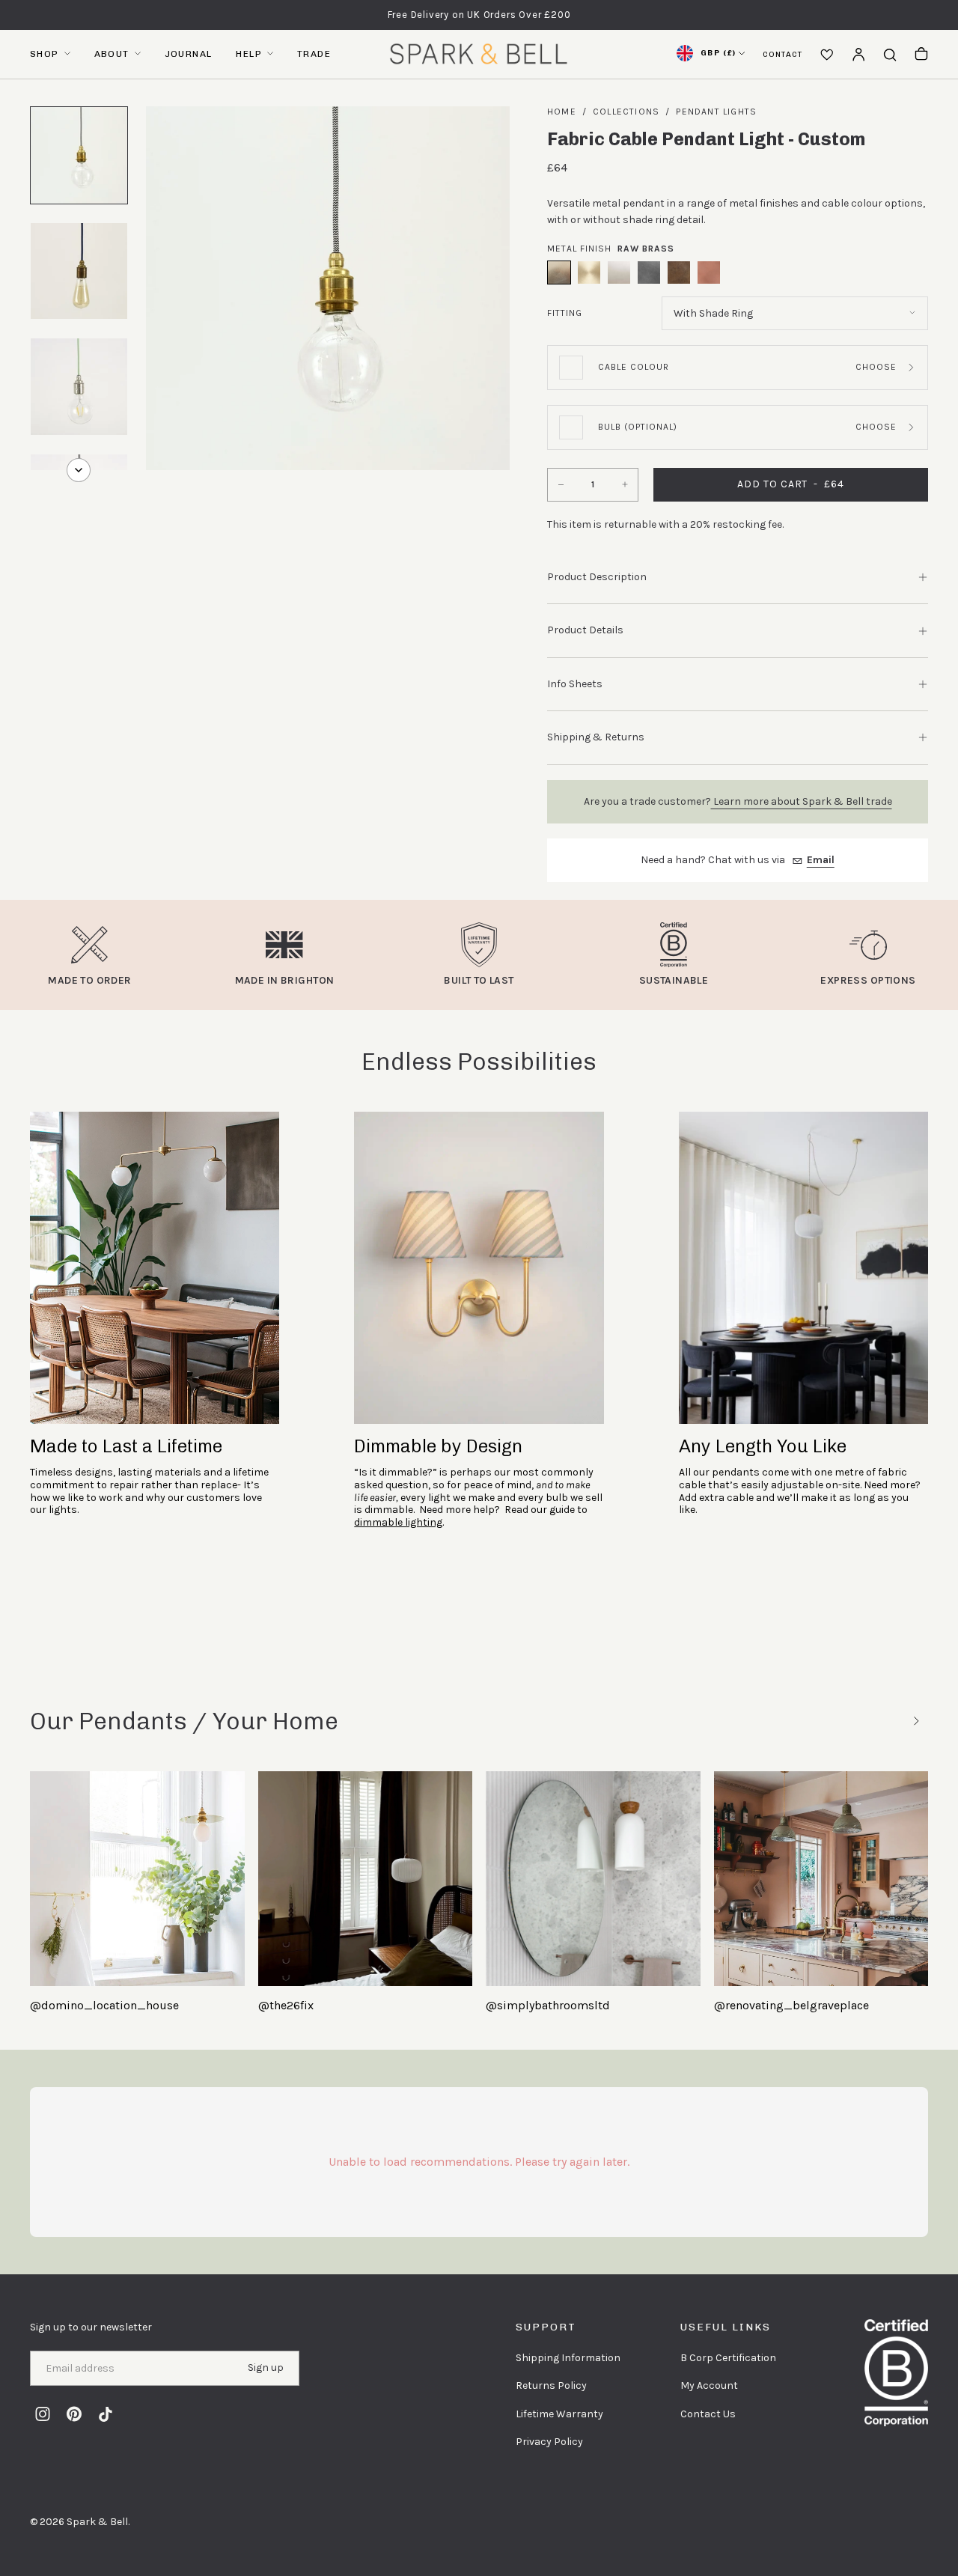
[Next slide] (916, 1721)
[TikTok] (106, 2414)
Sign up (266, 2368)
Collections (626, 112)
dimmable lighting (398, 1522)
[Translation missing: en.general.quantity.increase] (626, 485)
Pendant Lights (716, 112)
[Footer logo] (896, 2373)
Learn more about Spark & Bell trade (802, 801)
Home (562, 112)
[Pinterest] (74, 2414)
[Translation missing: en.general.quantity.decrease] (559, 485)
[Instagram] (43, 2414)
